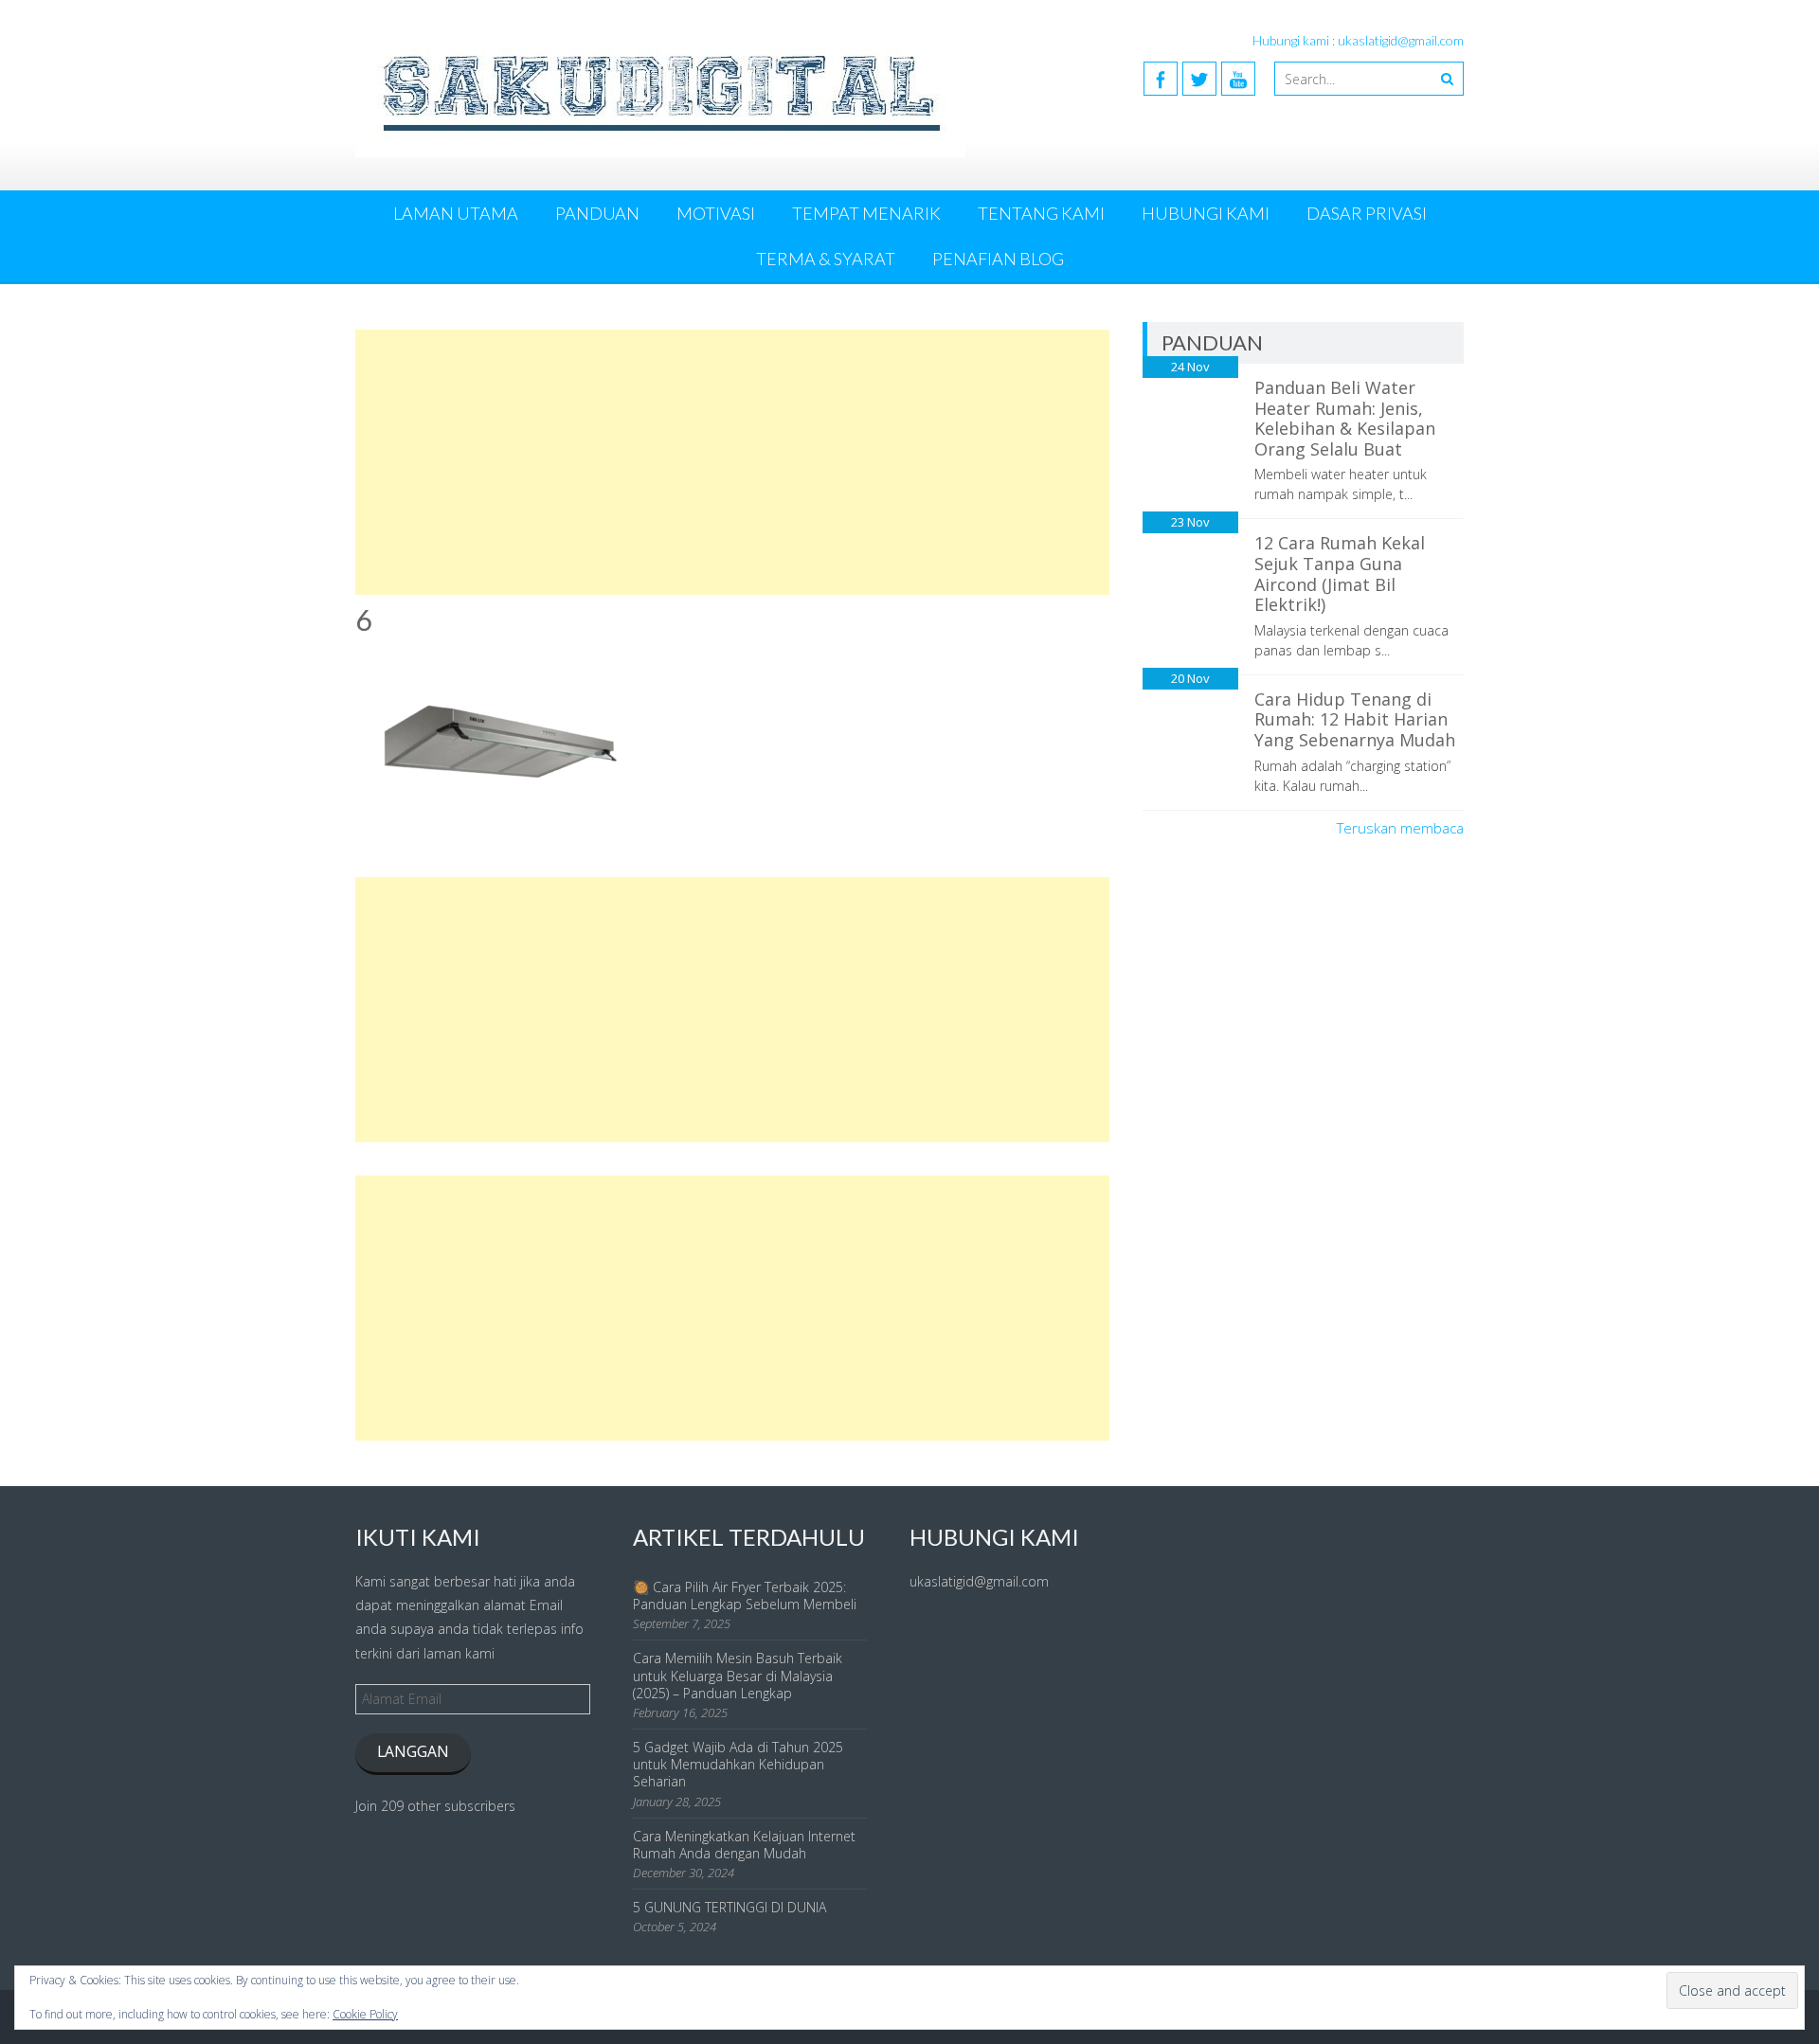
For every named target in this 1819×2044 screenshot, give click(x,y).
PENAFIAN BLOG (998, 259)
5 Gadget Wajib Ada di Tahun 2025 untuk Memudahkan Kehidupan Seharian (738, 1764)
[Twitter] (1199, 79)
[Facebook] (1161, 79)
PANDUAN (597, 213)
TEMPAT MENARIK (866, 213)
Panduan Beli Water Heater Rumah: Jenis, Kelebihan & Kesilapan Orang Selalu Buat (1345, 418)
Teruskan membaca (1400, 828)
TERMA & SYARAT (826, 259)
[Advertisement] (732, 462)
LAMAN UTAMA (456, 213)
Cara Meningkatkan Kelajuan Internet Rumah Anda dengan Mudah (744, 1845)
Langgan (413, 1751)
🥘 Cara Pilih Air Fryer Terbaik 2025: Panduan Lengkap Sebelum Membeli (745, 1596)
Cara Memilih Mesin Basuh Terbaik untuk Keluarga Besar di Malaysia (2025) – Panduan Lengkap (738, 1675)
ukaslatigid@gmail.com (979, 1581)
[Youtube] (1238, 79)
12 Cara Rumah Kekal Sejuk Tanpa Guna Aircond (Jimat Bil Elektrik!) (1340, 574)
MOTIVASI (716, 213)
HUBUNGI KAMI (1206, 213)
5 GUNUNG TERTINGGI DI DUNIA (729, 1907)
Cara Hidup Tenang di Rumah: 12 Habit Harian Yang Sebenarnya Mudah (1355, 719)
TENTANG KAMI (1041, 213)
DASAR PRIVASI (1367, 213)
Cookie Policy (365, 2014)
